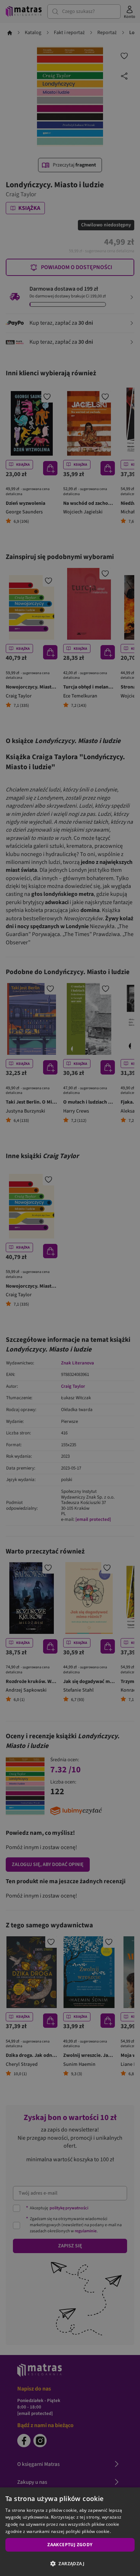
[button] (70, 2563)
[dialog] (70, 2532)
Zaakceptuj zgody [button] (70, 2545)
